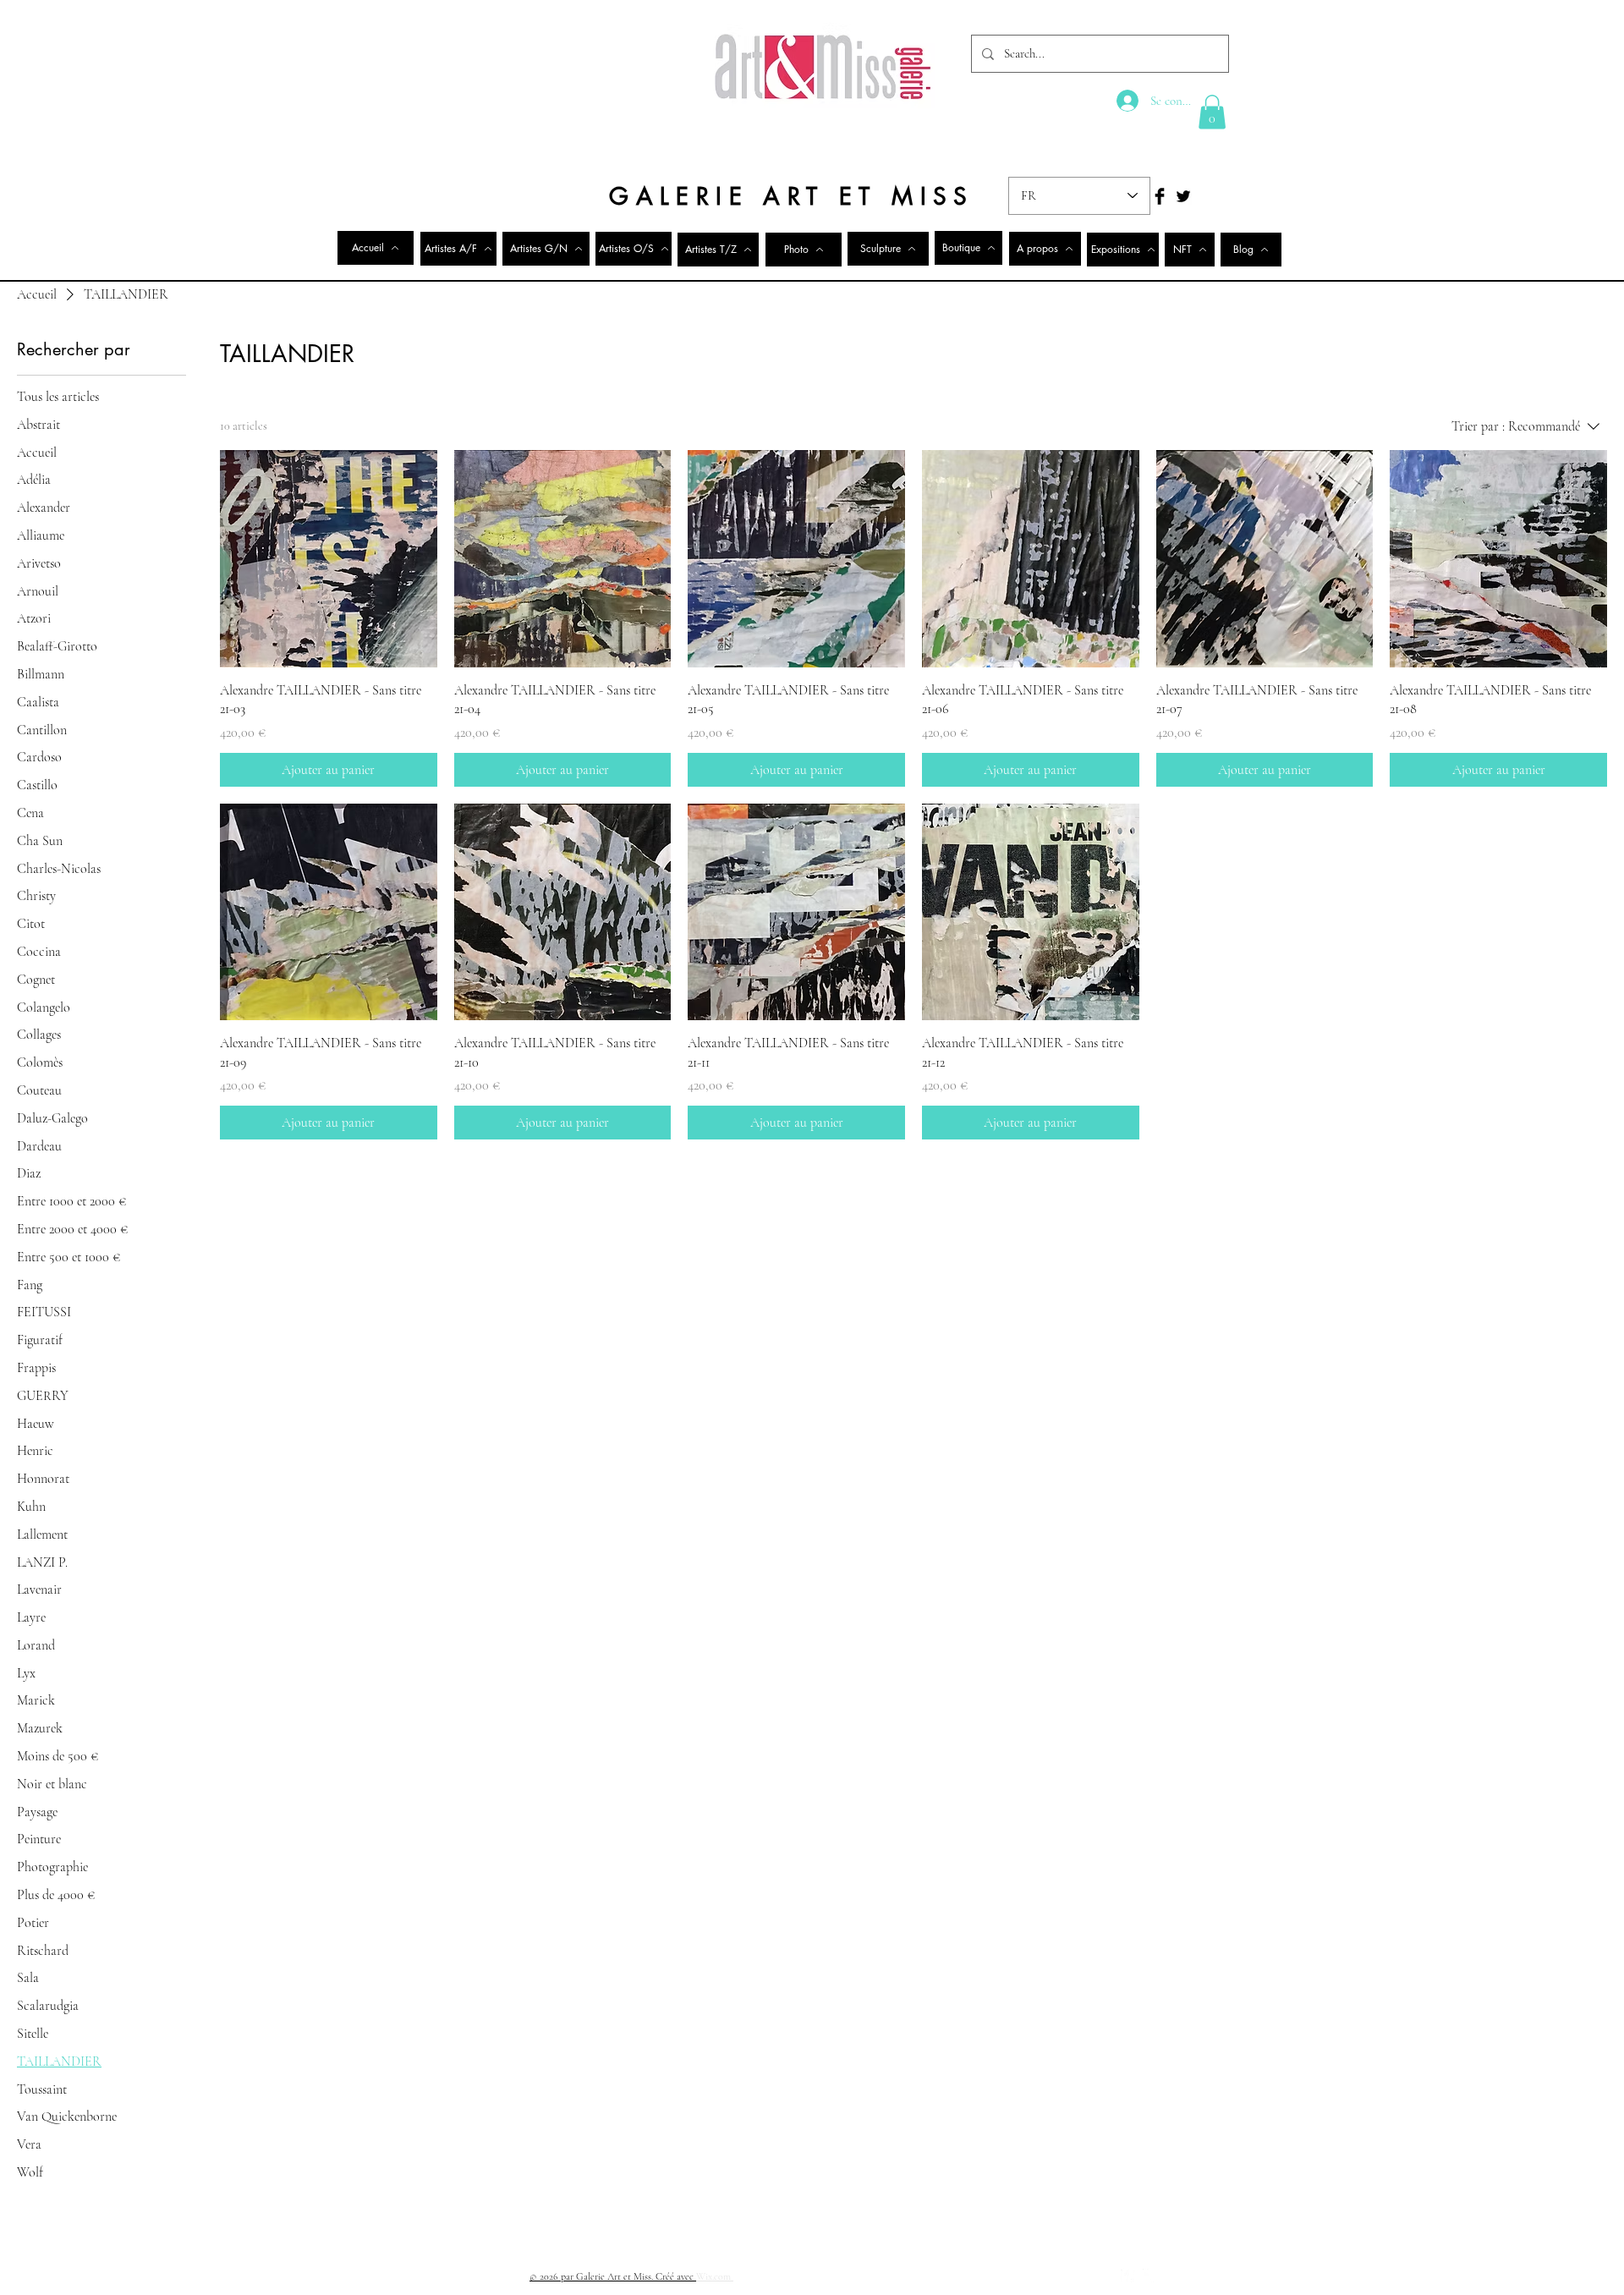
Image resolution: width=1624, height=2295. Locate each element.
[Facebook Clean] (1127, 2276)
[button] (1212, 112)
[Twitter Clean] (1149, 2276)
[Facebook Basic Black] (1160, 196)
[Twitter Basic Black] (1183, 196)
